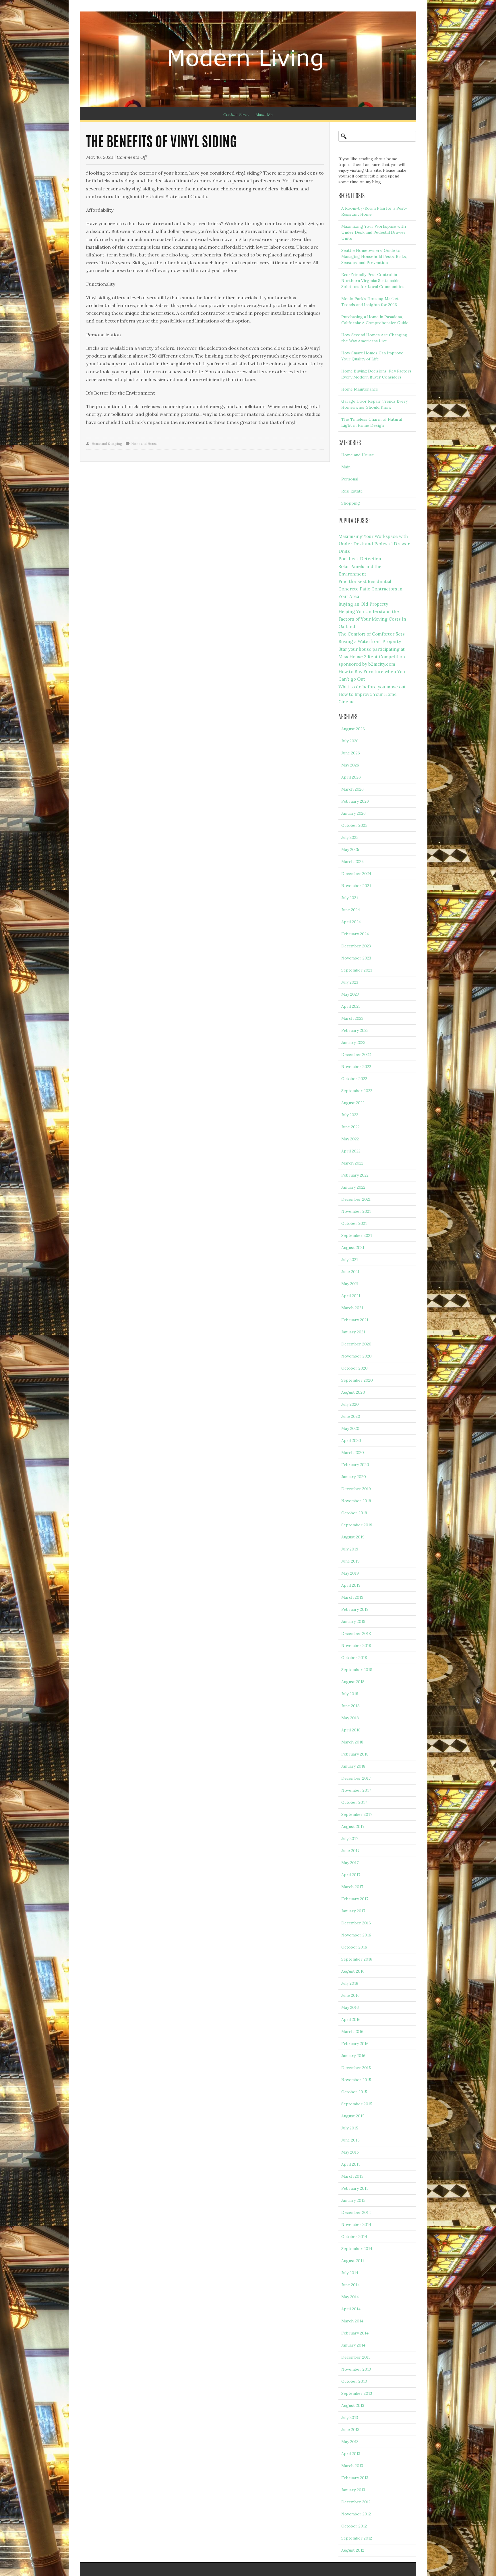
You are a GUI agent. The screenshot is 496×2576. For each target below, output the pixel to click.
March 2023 (352, 1018)
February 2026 (355, 801)
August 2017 (353, 1826)
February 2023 (355, 1030)
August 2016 (353, 1971)
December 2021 (356, 1199)
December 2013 (356, 2357)
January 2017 (353, 1911)
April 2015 (351, 2164)
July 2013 (350, 2417)
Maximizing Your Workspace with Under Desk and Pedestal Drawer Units (374, 232)
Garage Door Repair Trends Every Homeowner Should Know (374, 404)
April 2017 (351, 1875)
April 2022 (351, 1151)
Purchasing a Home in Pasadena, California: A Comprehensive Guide (375, 320)
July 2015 (350, 2128)
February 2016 (355, 2044)
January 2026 (353, 813)
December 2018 (356, 1633)
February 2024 (355, 934)
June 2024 (351, 910)
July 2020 (350, 1404)
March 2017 (352, 1887)
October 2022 (354, 1079)
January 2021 (353, 1332)
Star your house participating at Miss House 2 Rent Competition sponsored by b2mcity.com (372, 657)
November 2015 (356, 2080)
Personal (350, 479)
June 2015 (350, 2140)
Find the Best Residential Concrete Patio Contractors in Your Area (370, 589)
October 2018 (354, 1658)
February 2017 (355, 1899)
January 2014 (353, 2345)
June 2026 (351, 753)
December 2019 (356, 1489)
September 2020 (357, 1380)
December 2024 (356, 874)
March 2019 (352, 1597)
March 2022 (352, 1163)
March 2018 (352, 1742)
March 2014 (352, 2321)
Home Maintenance (360, 389)
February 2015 (355, 2188)
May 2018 (350, 1718)
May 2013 (350, 2442)
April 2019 (351, 1585)
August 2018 (353, 1682)
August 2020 (353, 1392)
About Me (264, 115)
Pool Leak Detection (360, 559)
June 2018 (350, 1706)
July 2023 (350, 982)
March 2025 (352, 862)
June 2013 (350, 2430)
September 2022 (357, 1091)
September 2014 (357, 2249)
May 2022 (350, 1139)
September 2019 (357, 1525)
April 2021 (351, 1296)
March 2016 (352, 2032)
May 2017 (350, 1863)
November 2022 (356, 1067)
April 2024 (351, 922)
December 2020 (356, 1344)
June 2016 (350, 1995)
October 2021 (354, 1223)
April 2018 (351, 1730)
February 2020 (355, 1465)
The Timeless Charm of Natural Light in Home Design (372, 422)
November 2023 (356, 958)
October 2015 (354, 2092)
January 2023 (353, 1042)
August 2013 (353, 2405)
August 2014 (353, 2261)
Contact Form (236, 115)
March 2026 (352, 789)
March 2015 (352, 2176)
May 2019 (350, 1573)
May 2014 (350, 2297)
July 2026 (350, 741)
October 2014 (354, 2237)
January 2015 (353, 2200)
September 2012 (357, 2538)
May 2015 (350, 2152)
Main (346, 467)
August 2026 (353, 729)
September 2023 (357, 970)
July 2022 (350, 1115)
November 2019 (356, 1501)
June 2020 (351, 1416)
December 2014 (356, 2212)
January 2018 (353, 1766)
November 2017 (356, 1790)
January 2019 (353, 1621)
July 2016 (350, 1983)
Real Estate (352, 491)
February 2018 (355, 1754)
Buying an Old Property (363, 604)
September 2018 (357, 1670)
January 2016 (353, 2056)
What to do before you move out (372, 687)
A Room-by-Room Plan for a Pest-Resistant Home (374, 211)
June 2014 (350, 2285)
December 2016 (356, 1923)
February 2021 (355, 1320)
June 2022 (350, 1127)
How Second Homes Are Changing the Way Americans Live (374, 338)
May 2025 (350, 849)
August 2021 (353, 1248)
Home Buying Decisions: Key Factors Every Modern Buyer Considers (376, 374)
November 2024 (356, 886)
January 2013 (353, 2490)
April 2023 (351, 1006)
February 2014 (355, 2333)
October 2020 (354, 1368)
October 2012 (354, 2526)
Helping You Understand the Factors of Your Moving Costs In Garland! (372, 619)
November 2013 (356, 2369)
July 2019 (350, 1549)
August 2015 (353, 2116)
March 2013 (352, 2466)
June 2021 (350, 1272)
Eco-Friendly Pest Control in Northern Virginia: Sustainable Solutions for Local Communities (373, 281)
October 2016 (354, 1947)
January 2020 (354, 1477)
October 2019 (354, 1513)
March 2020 (353, 1453)
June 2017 (350, 1851)
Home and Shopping (107, 444)
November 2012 (356, 2514)
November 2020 (356, 1356)
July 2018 (350, 1694)
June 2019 (350, 1561)
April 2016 (351, 2019)
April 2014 (351, 2309)
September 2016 (357, 1959)
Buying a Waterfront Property (370, 641)
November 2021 (356, 1211)
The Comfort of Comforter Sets (372, 634)
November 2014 (356, 2224)
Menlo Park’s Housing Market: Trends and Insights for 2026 (370, 302)
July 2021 (350, 1260)
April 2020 (351, 1440)
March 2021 (352, 1308)
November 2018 (356, 1646)
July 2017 (350, 1839)
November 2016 (356, 1935)
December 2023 (356, 946)
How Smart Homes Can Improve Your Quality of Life (372, 356)
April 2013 (351, 2454)
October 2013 (354, 2381)
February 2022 (355, 1175)
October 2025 (354, 825)
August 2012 (353, 2550)
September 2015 (357, 2104)
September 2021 (357, 1235)
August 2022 (353, 1103)
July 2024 (350, 898)
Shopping (351, 503)
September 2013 (357, 2393)
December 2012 (356, 2502)
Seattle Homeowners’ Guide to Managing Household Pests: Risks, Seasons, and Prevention (374, 256)
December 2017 (356, 1778)
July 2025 (350, 837)
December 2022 (356, 1055)
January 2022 (353, 1187)
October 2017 (354, 1802)
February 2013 (355, 2478)
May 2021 (350, 1284)
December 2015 (356, 2068)
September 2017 (357, 1814)
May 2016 (350, 2007)
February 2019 (355, 1609)
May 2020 (350, 1428)
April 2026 (351, 777)
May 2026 (350, 765)
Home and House (144, 444)
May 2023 (350, 994)
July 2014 (350, 2273)
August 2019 (353, 1537)
